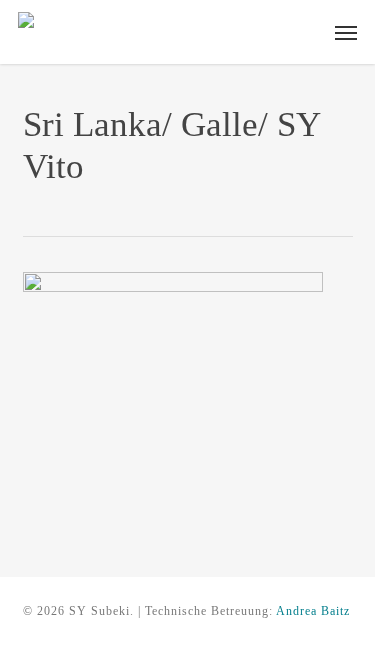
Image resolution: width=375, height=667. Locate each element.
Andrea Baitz (313, 611)
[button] (346, 32)
